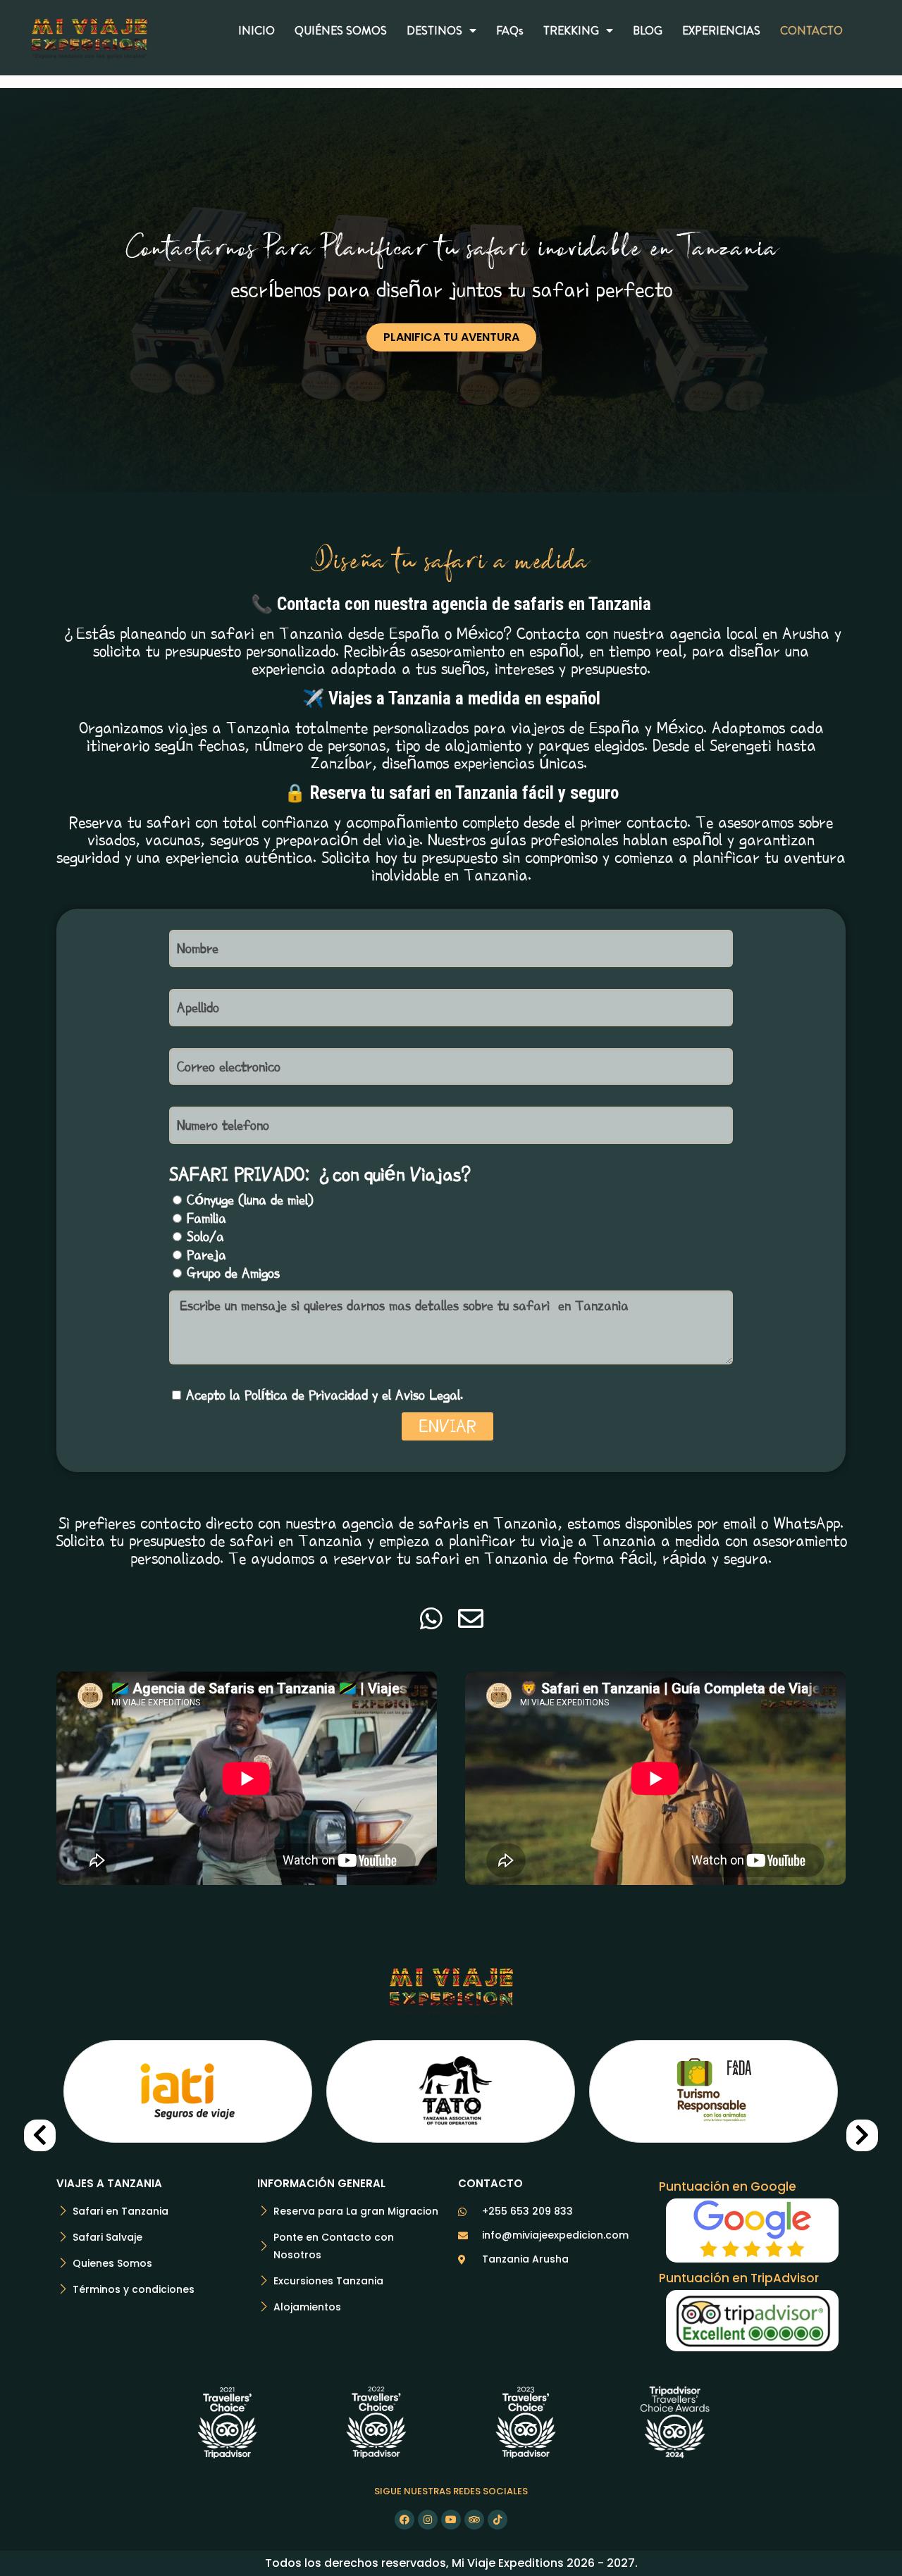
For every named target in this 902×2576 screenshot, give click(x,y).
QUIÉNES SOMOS (341, 30)
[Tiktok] (498, 2520)
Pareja (206, 1255)
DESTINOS (434, 30)
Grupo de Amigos (233, 1273)
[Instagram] (428, 2520)
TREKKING (571, 30)
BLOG (648, 30)
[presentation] (40, 2135)
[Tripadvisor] (474, 2520)
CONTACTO (811, 30)
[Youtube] (451, 2520)
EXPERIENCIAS (721, 30)
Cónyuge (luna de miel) (250, 1200)
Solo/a (205, 1236)
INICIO (257, 30)
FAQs (510, 30)
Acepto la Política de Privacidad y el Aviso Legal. (325, 1395)
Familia (206, 1218)
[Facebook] (404, 2520)
